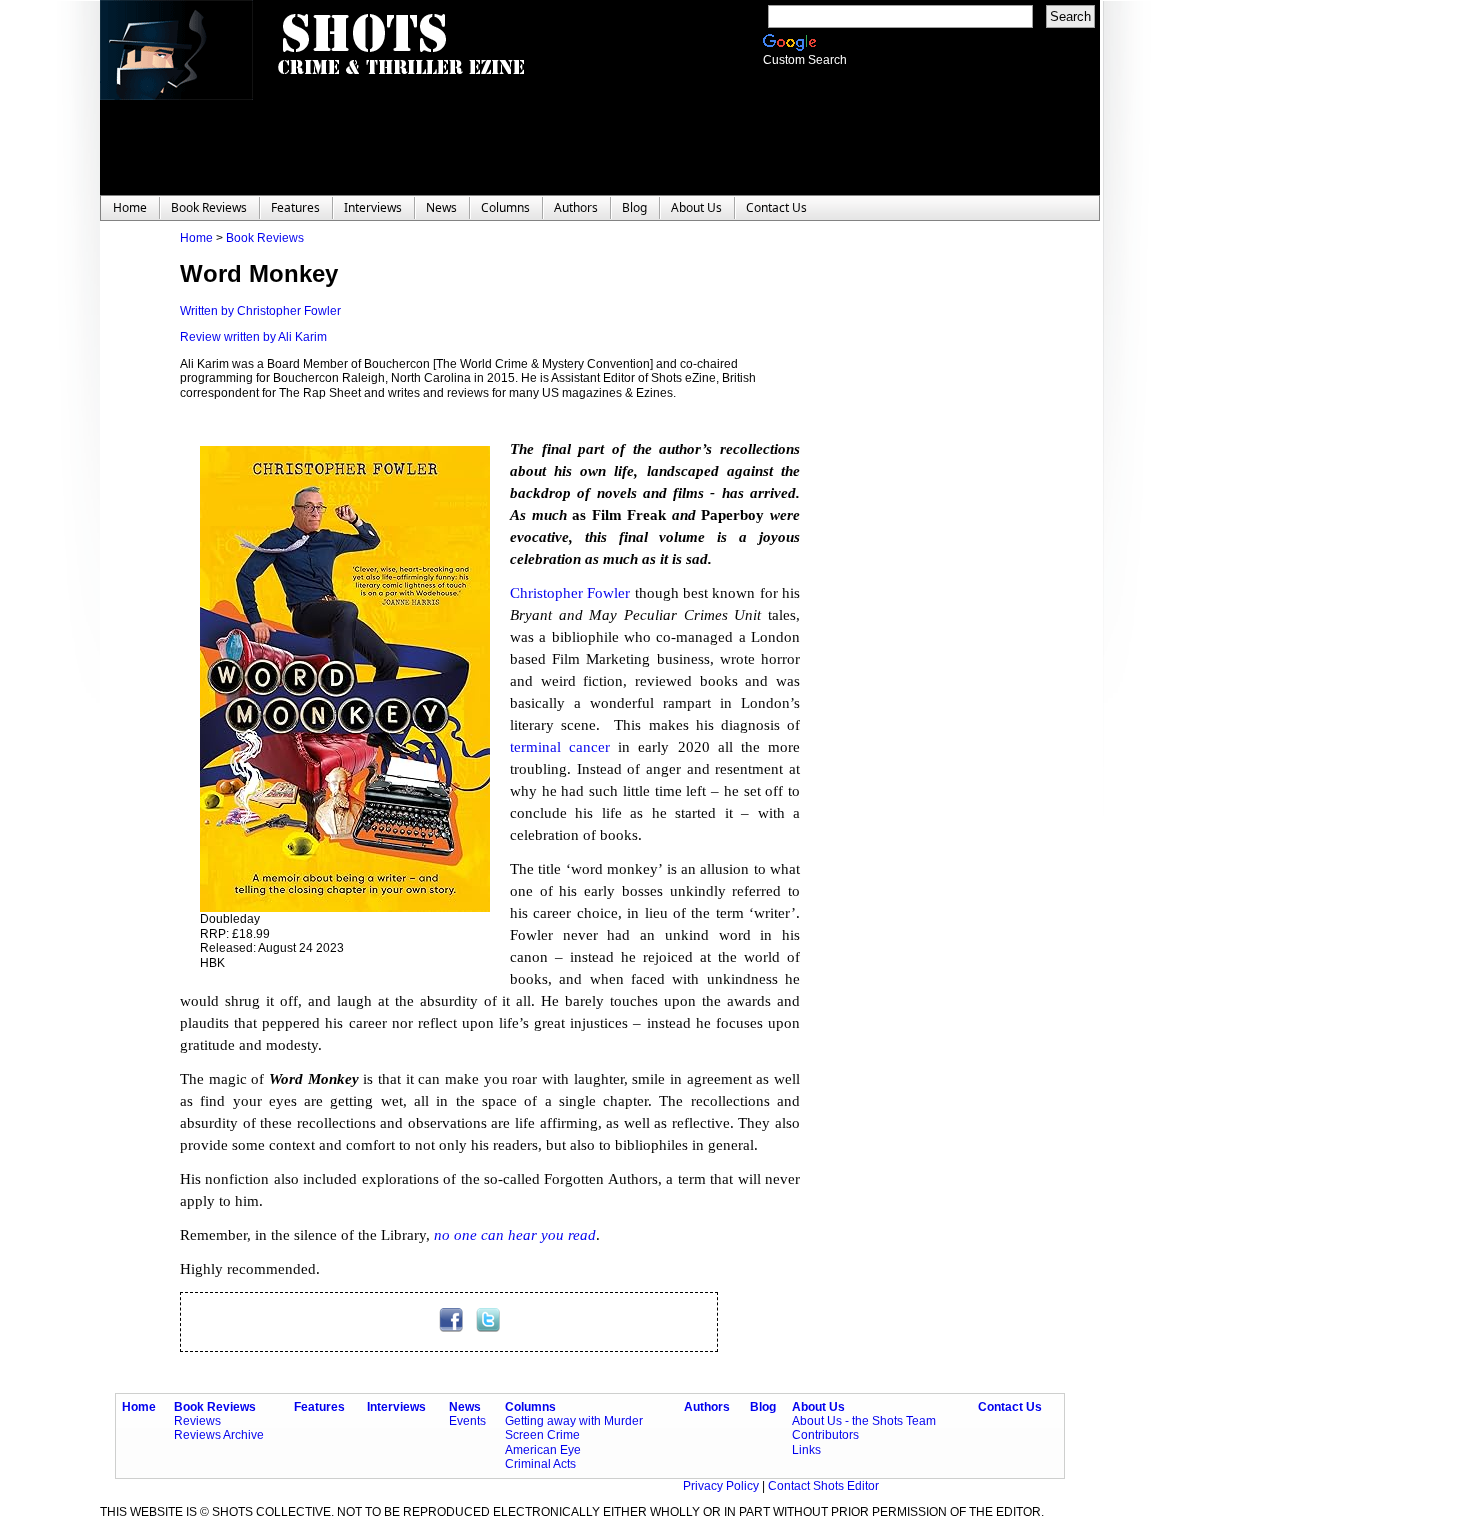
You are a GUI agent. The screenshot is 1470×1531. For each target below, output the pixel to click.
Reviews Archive (219, 1435)
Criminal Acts (540, 1464)
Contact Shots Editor (823, 1486)
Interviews (396, 1407)
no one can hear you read (515, 1235)
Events (467, 1421)
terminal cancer (560, 747)
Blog (763, 1407)
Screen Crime (542, 1435)
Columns (530, 1407)
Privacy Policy (722, 1486)
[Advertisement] (920, 531)
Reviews (197, 1421)
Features (319, 1407)
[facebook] (452, 1328)
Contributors (825, 1435)
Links (806, 1450)
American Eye (543, 1450)
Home (196, 238)
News (465, 1407)
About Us (818, 1407)
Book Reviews (265, 238)
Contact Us (1010, 1407)
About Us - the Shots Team (864, 1421)
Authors (707, 1407)
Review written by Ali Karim (253, 337)
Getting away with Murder (574, 1421)
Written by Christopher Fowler (260, 311)
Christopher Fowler (570, 593)
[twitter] (488, 1328)
